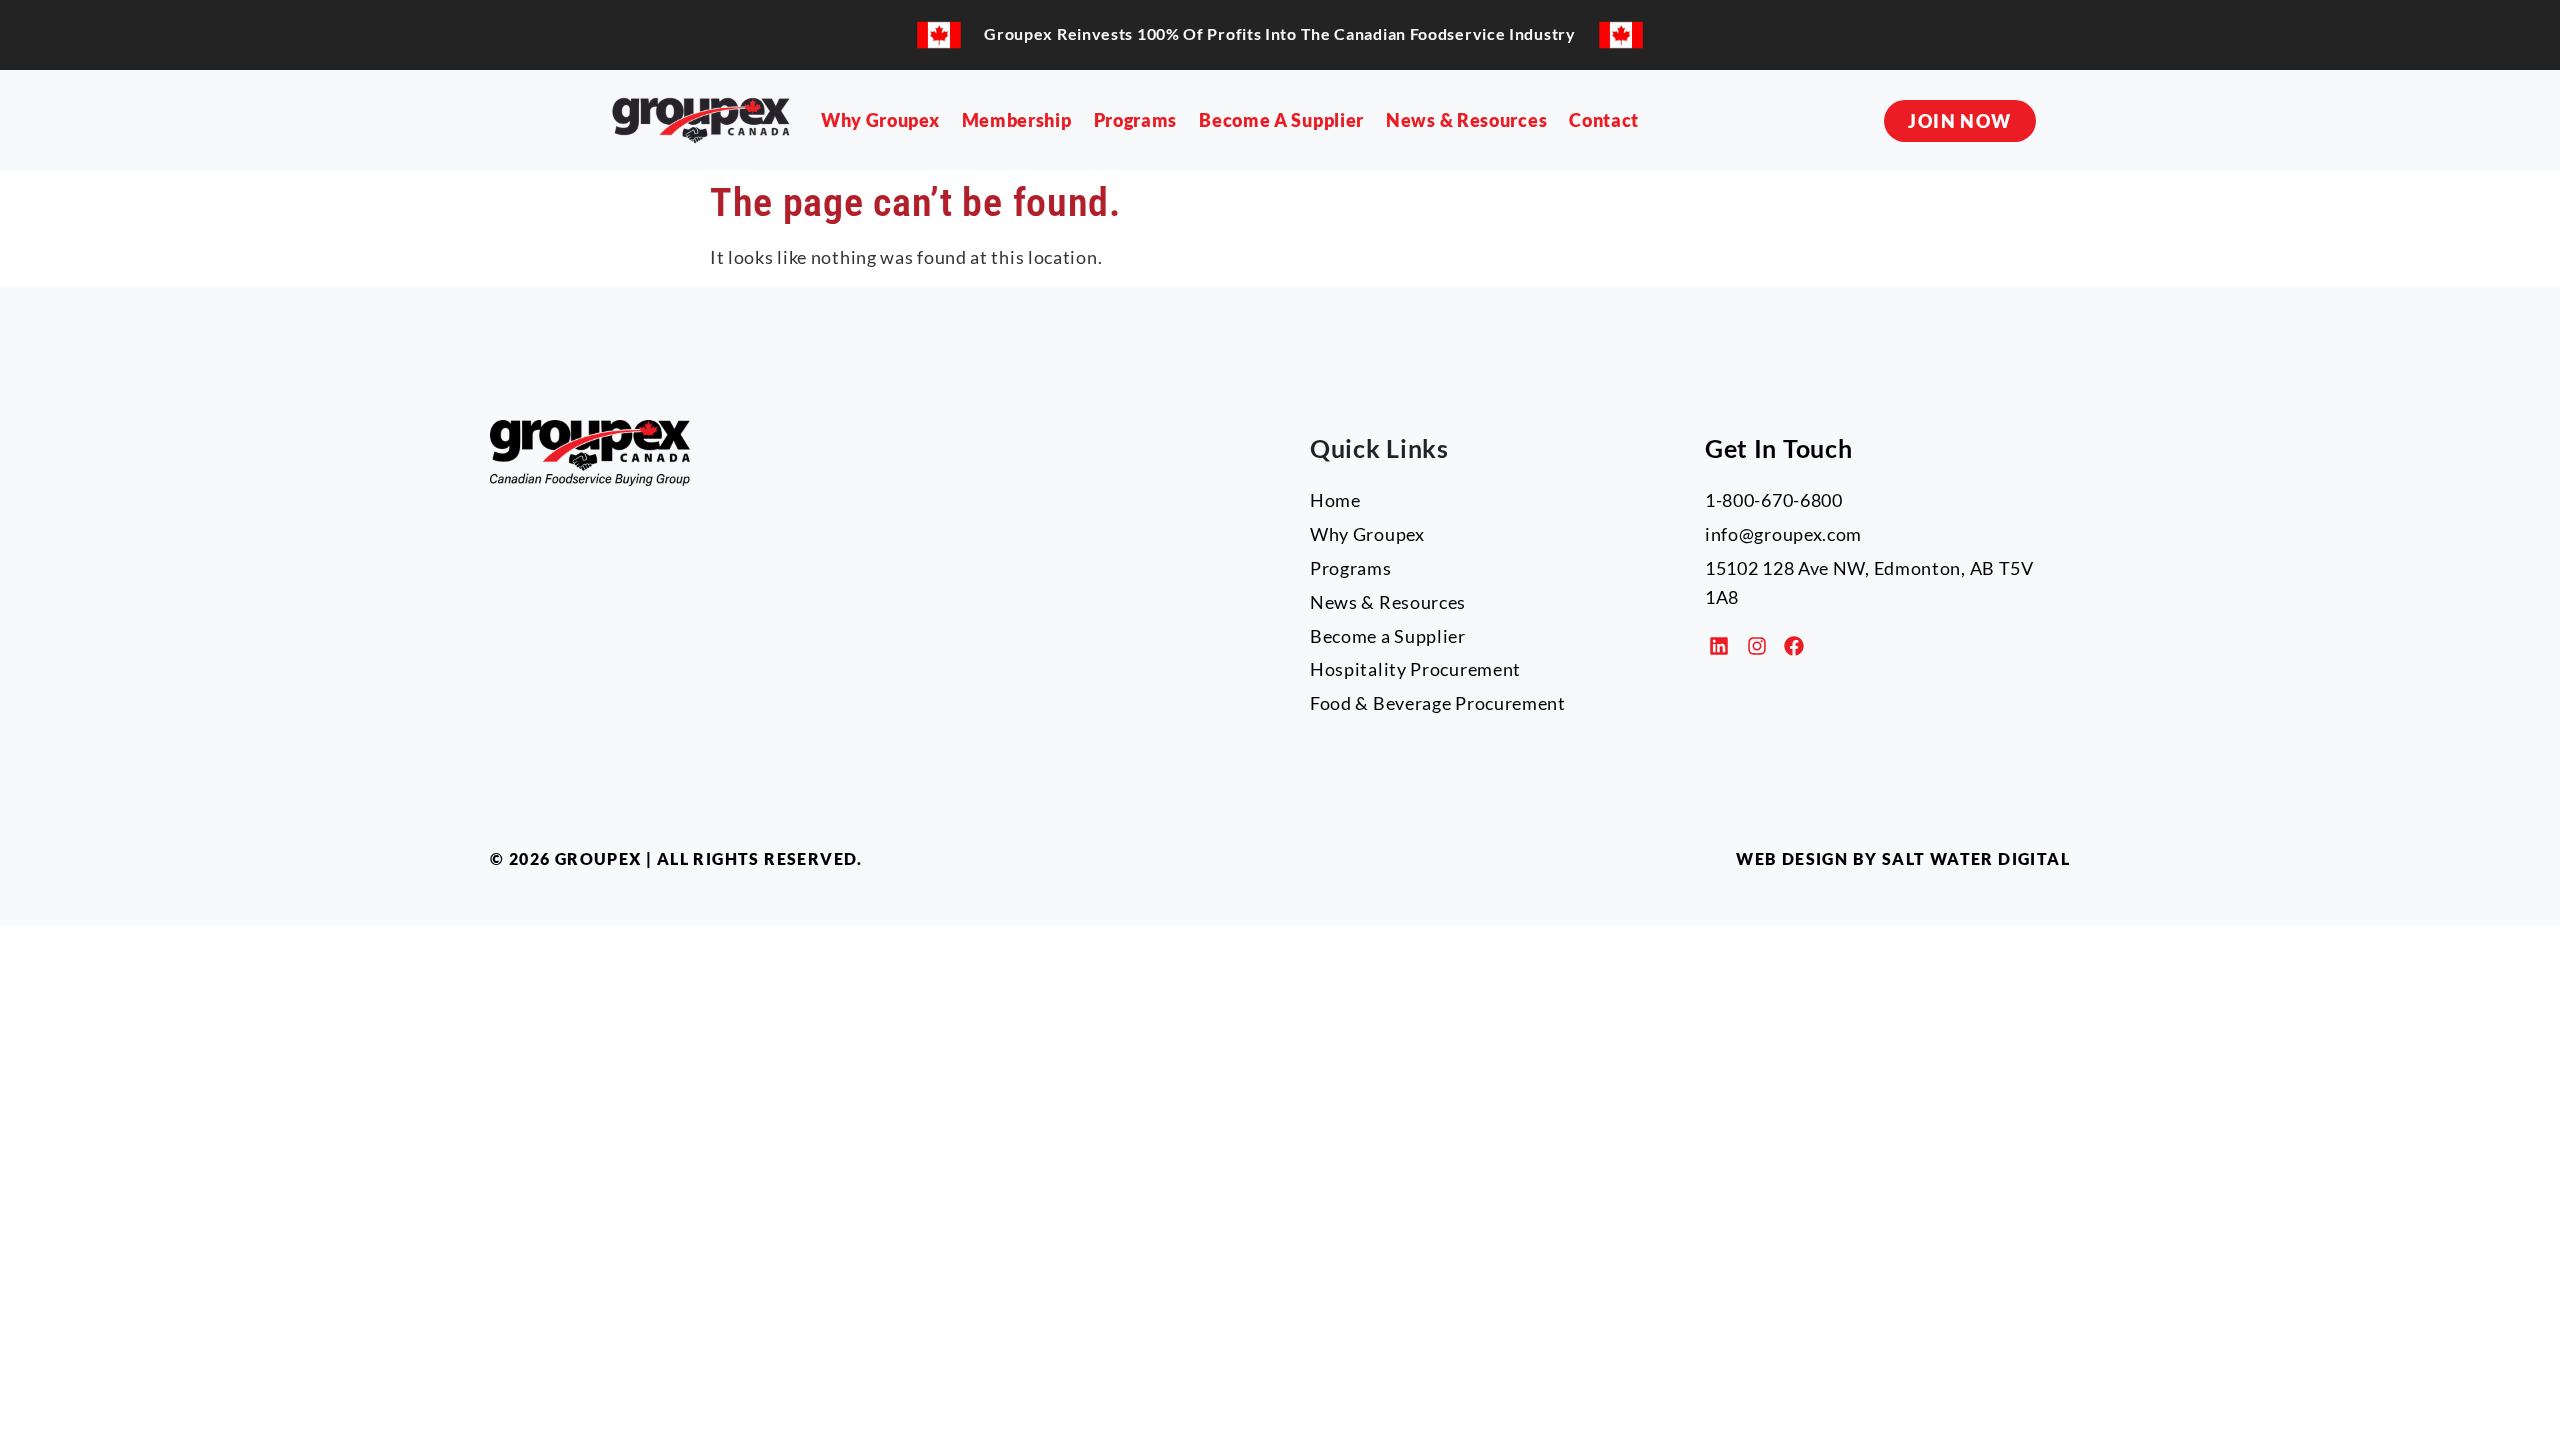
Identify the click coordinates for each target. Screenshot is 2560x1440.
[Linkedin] (1719, 646)
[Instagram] (1757, 646)
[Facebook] (1794, 646)
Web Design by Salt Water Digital (1903, 858)
